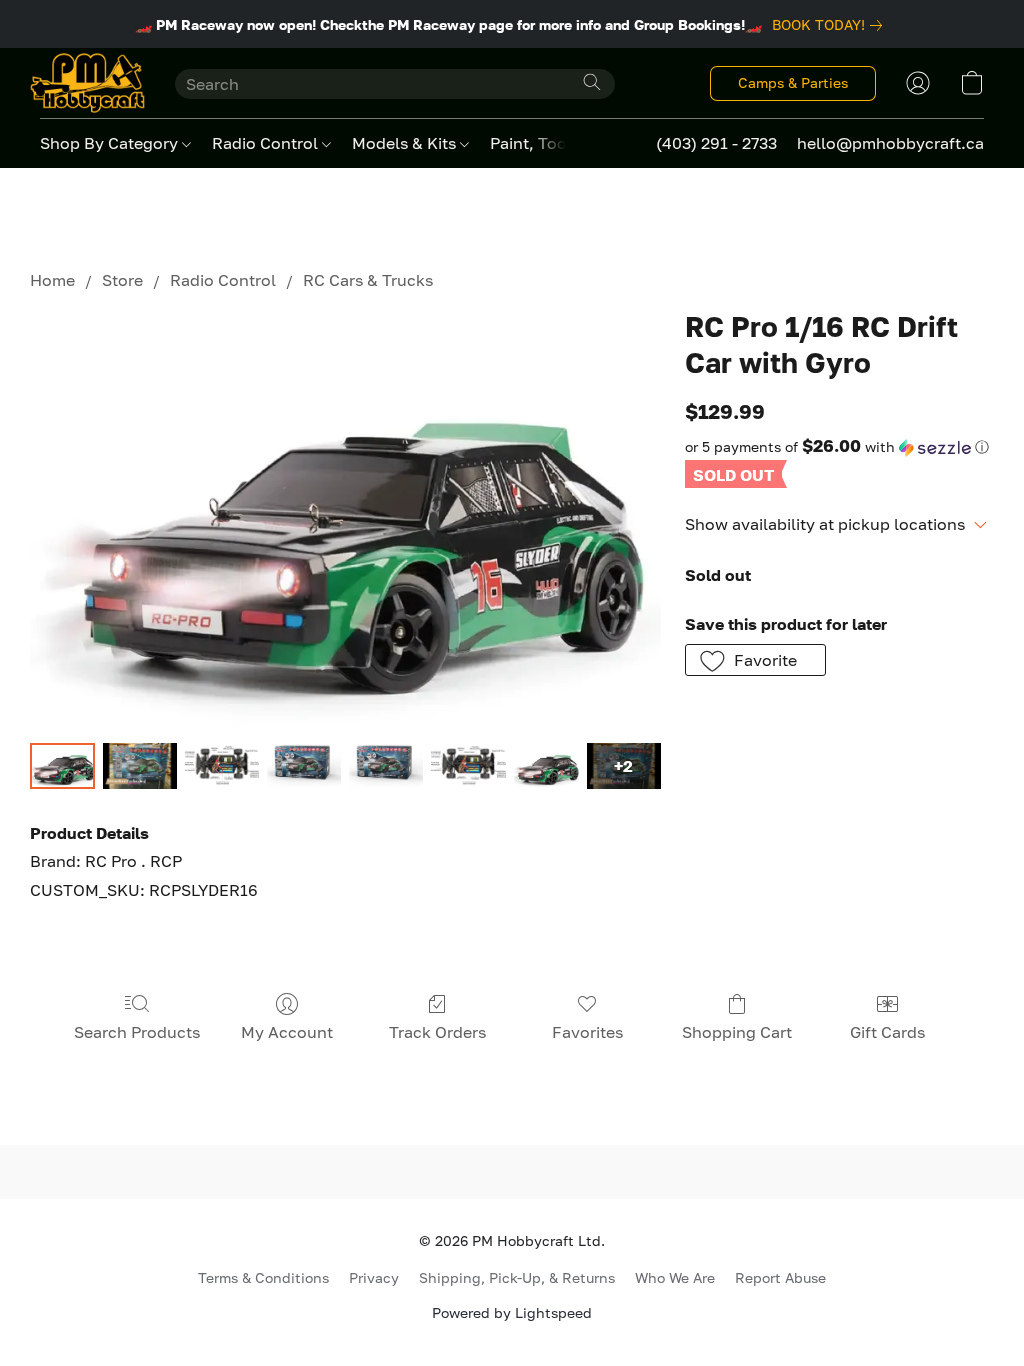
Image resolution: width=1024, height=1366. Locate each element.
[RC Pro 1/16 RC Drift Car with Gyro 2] (222, 766)
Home (52, 280)
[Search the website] (592, 82)
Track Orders (437, 1032)
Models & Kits (406, 143)
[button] (87, 83)
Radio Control (267, 143)
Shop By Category (111, 143)
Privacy (374, 1277)
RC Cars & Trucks (368, 280)
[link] (831, 25)
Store (122, 280)
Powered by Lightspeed (512, 1312)
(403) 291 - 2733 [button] (716, 143)
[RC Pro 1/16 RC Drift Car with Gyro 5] (468, 766)
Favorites (587, 1032)
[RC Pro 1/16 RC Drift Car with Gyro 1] (140, 766)
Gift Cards (887, 1032)
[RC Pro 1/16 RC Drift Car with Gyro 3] (304, 766)
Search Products (137, 1032)
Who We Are (675, 1277)
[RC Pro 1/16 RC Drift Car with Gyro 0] (62, 766)
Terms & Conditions (263, 1277)
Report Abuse (780, 1277)
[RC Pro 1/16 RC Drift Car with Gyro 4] (386, 766)
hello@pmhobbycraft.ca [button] (890, 143)
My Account (287, 1032)
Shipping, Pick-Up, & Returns (517, 1277)
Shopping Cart (737, 1032)
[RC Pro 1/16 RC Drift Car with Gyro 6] (546, 766)
